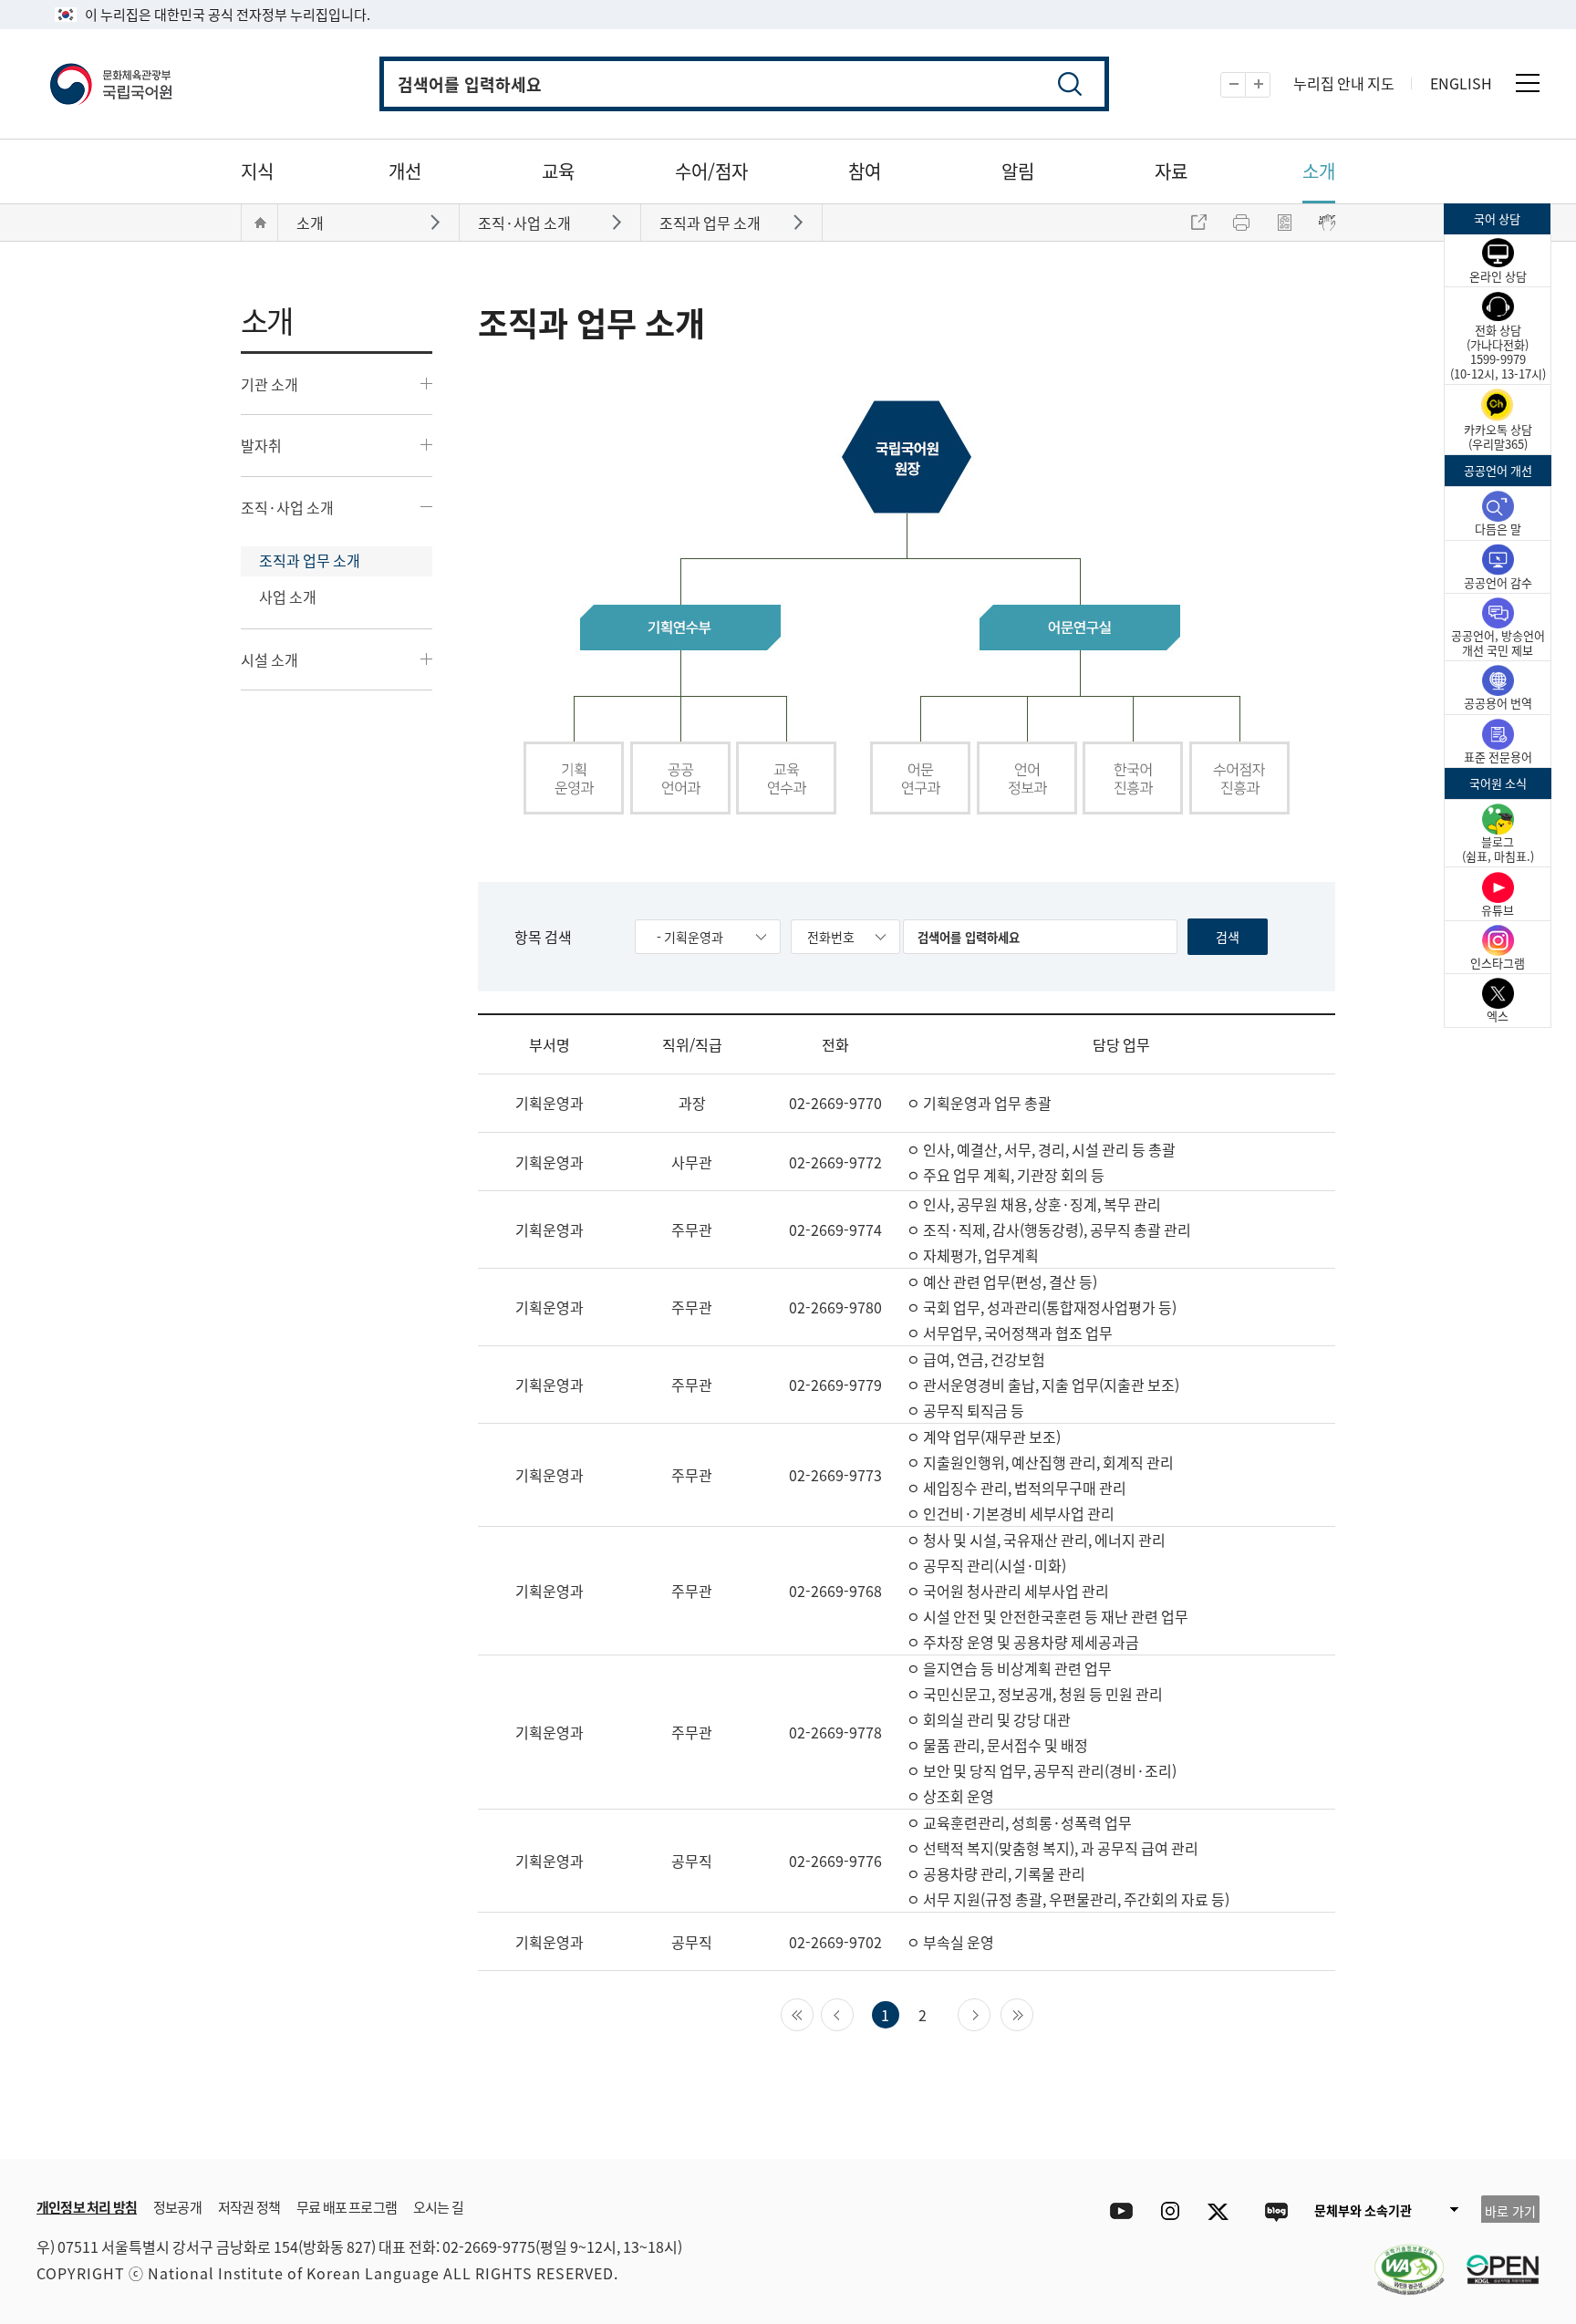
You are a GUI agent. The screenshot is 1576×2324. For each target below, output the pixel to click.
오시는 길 (438, 2207)
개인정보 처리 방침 (87, 2207)
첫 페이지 (813, 2013)
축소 (1245, 85)
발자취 (261, 445)
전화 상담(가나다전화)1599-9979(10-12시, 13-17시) (1498, 352)
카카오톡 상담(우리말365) (1498, 436)
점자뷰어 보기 (1327, 223)
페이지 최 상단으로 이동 (1408, 2132)
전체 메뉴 (1528, 83)
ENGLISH (1461, 83)
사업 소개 (288, 597)
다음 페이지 (990, 2013)
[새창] (1400, 2258)
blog (1275, 2211)
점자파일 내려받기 (1284, 223)
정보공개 (177, 2207)
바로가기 (437, 221)
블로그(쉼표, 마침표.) (1498, 849)
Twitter (1223, 2211)
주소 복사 (1198, 223)
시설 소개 (270, 659)
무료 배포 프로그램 (347, 2207)
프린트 (1241, 223)
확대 (1270, 85)
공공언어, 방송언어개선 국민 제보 (1498, 643)
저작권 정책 (249, 2207)
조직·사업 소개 (287, 507)
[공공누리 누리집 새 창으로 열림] (1494, 2258)
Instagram (1170, 2211)
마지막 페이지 (1033, 2013)
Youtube (1117, 2211)
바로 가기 (1510, 2211)
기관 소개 (270, 384)
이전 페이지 (853, 2013)
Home (260, 223)
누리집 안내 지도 (1344, 83)
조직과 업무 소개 (310, 560)
